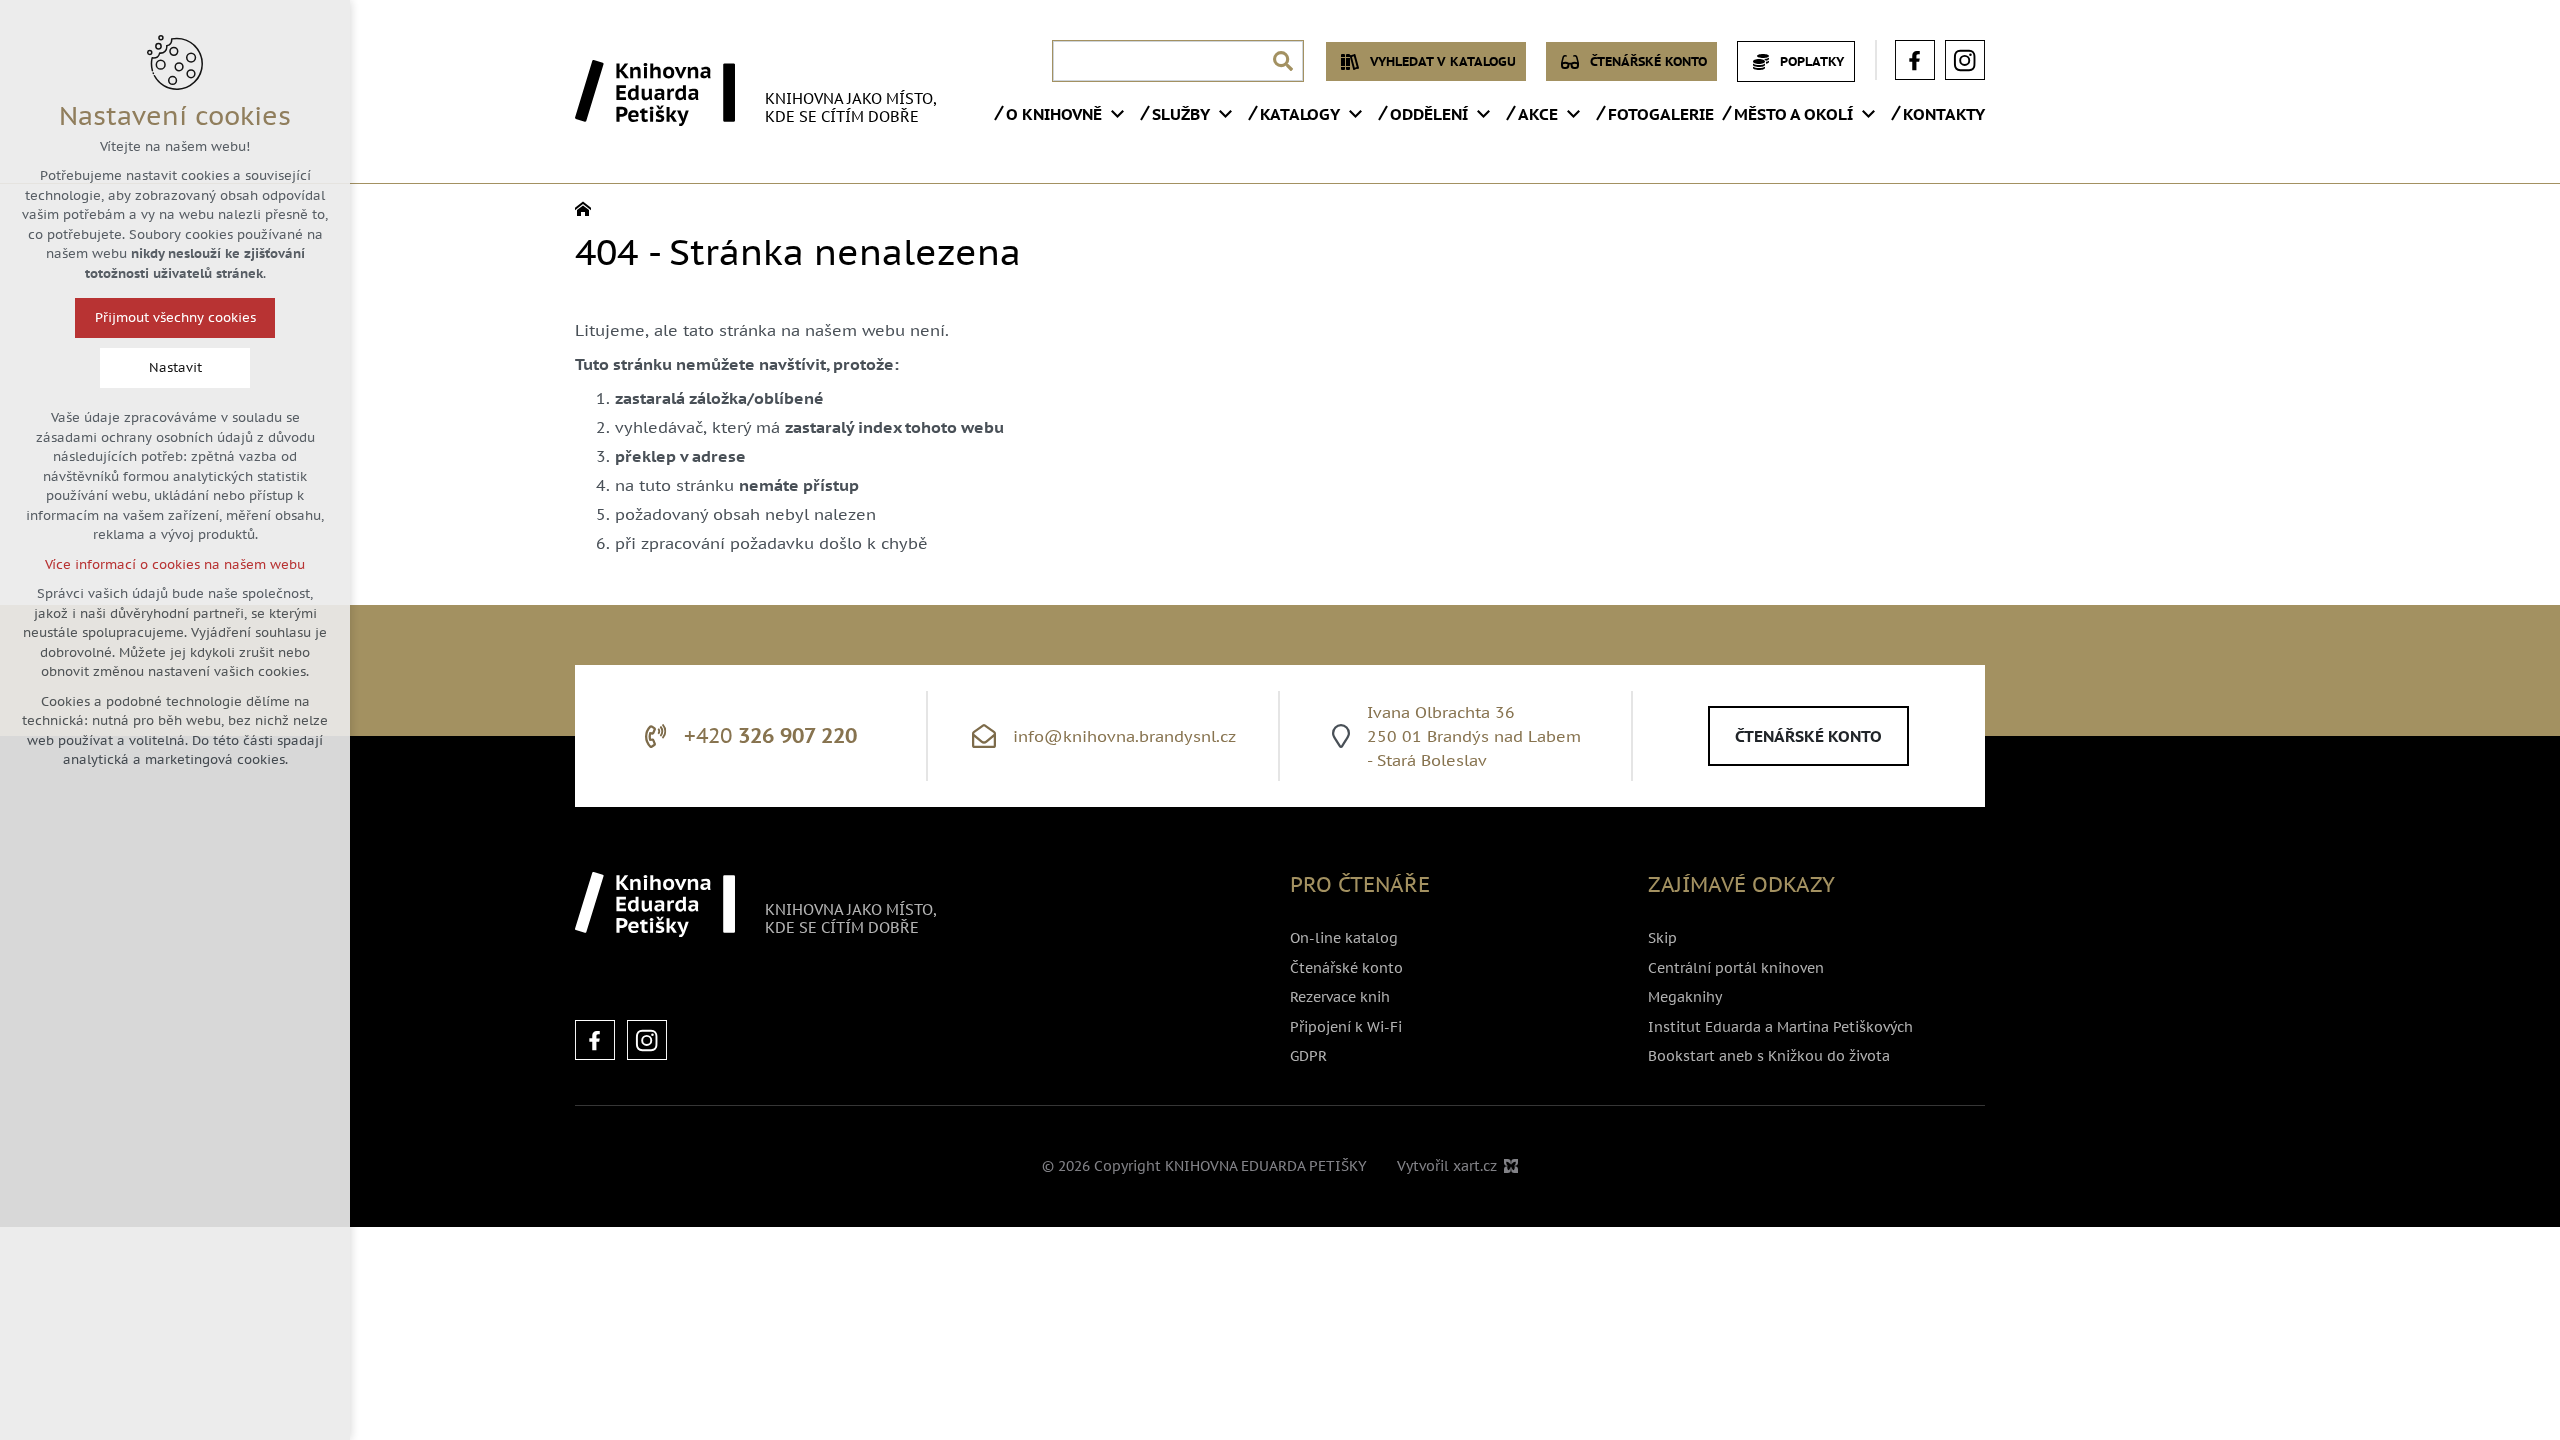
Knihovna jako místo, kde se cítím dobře (850, 107)
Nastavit (175, 367)
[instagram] (1965, 60)
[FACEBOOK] (595, 1040)
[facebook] (1915, 60)
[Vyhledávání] (1178, 61)
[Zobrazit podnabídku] (1117, 114)
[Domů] (588, 207)
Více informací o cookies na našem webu (175, 564)
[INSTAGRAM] (647, 1040)
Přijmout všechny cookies (175, 317)
